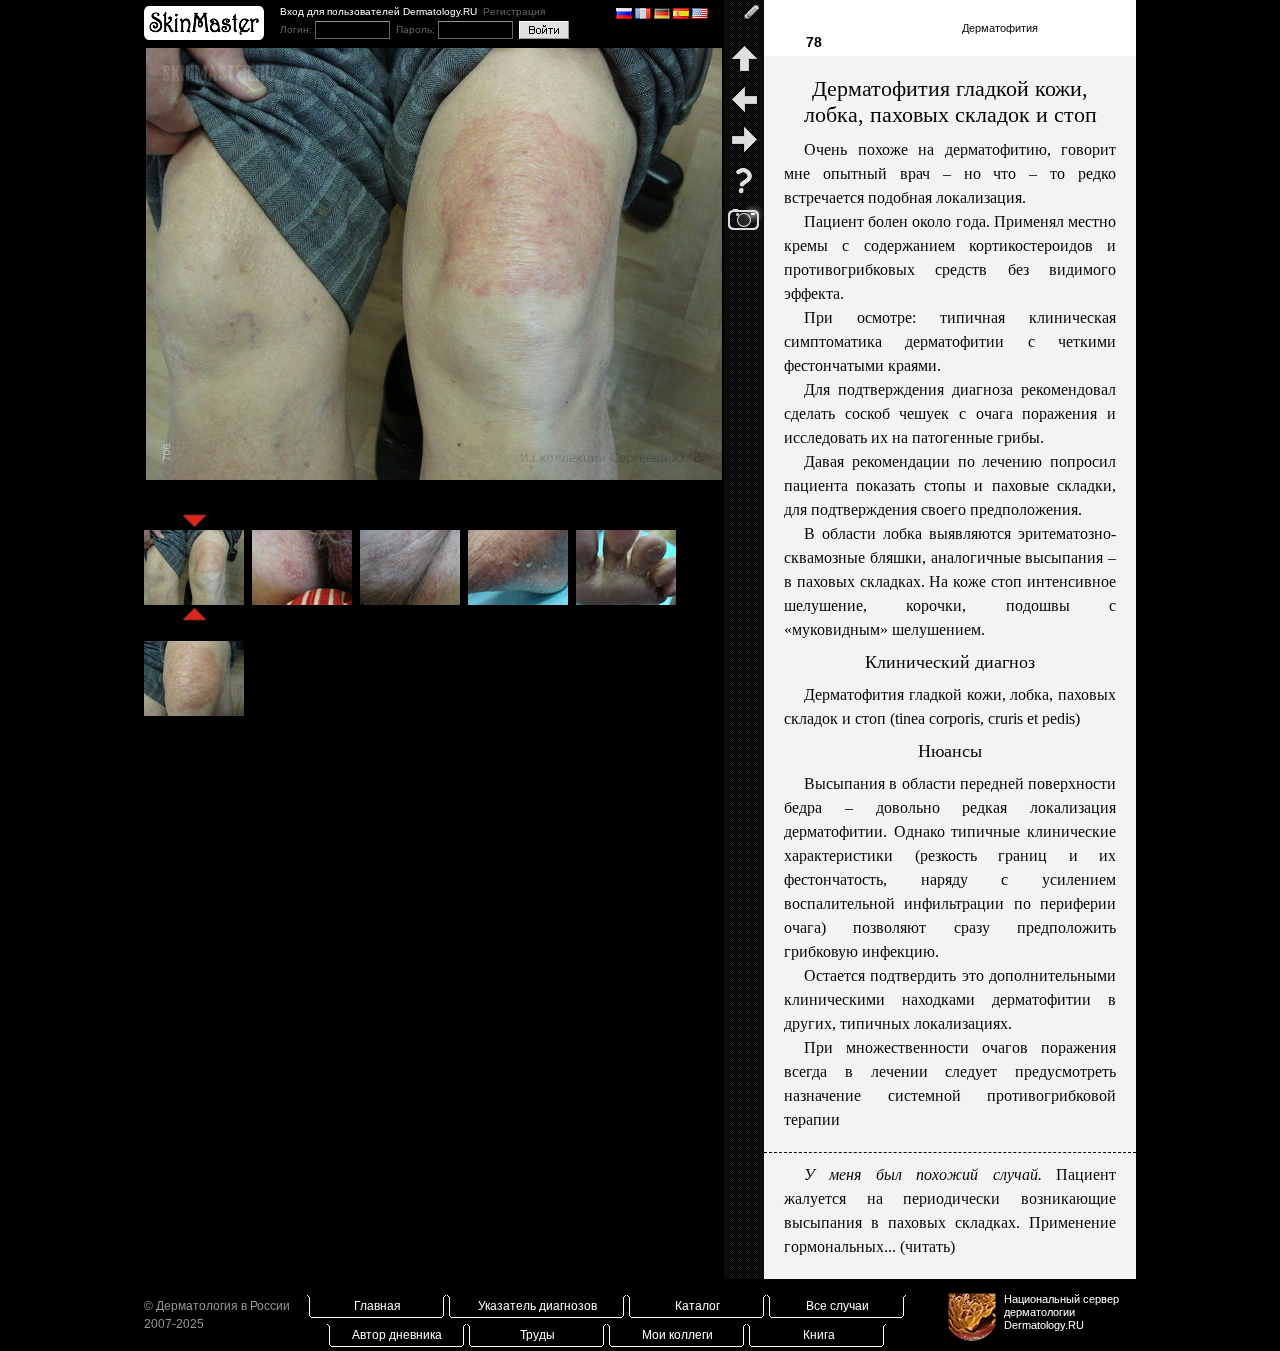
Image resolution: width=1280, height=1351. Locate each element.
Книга (819, 1335)
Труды (537, 1335)
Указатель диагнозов (537, 1306)
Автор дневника (397, 1335)
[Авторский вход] (744, 20)
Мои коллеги (677, 1335)
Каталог (697, 1306)
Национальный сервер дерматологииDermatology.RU (1061, 1312)
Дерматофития (1000, 28)
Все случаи (837, 1306)
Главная (377, 1306)
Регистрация (514, 11)
